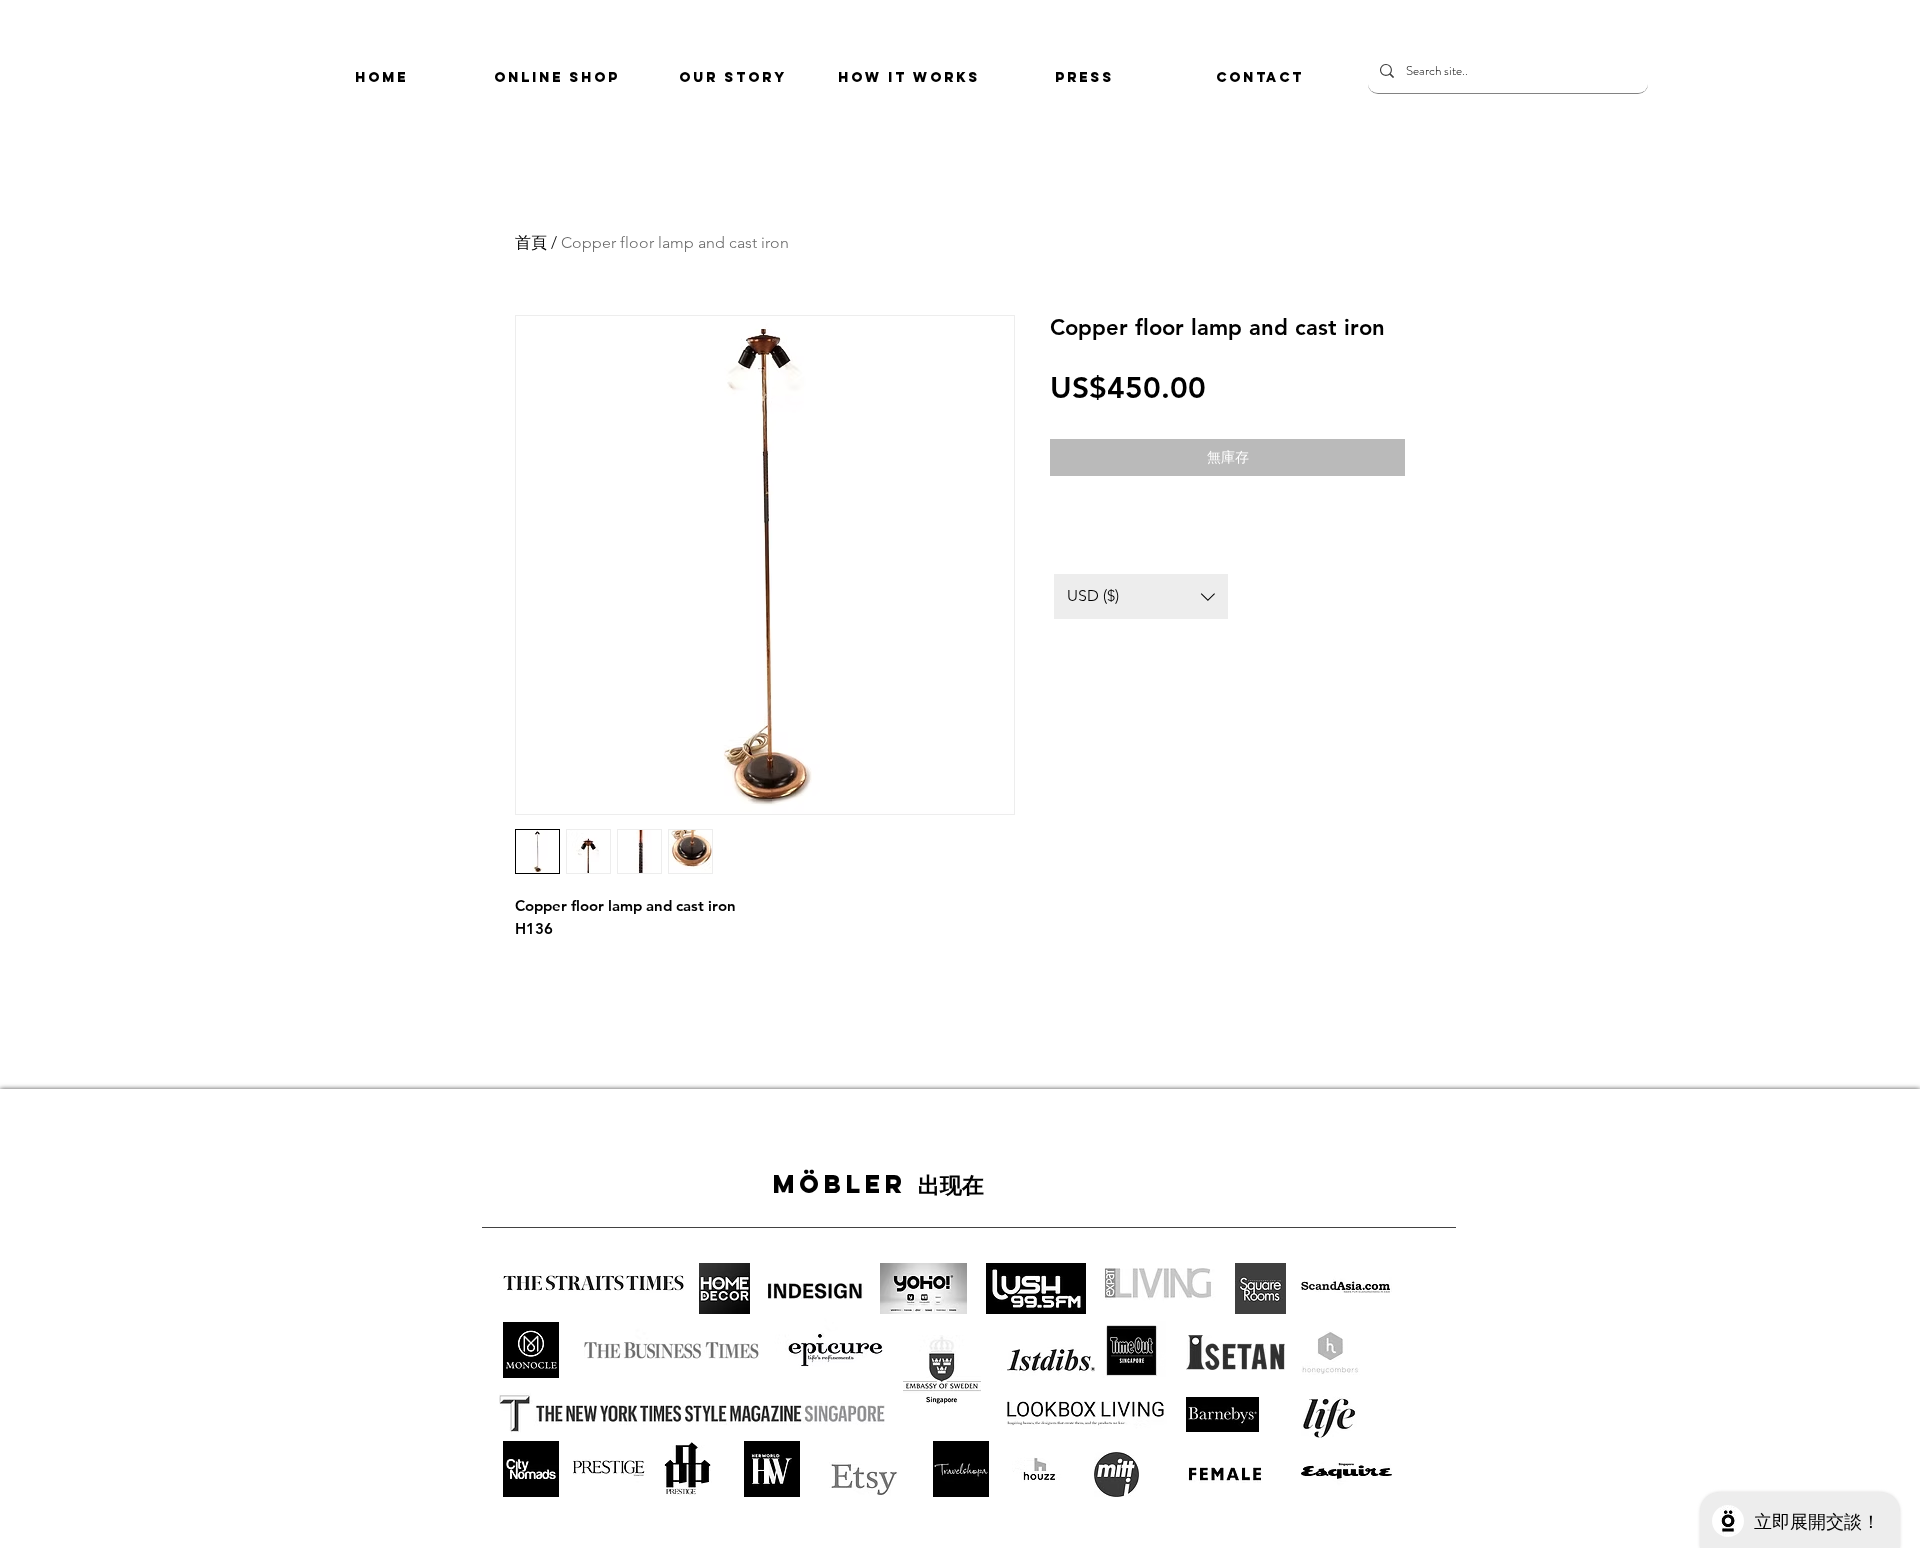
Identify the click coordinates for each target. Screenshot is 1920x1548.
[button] (1141, 596)
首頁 (531, 242)
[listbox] (1141, 596)
